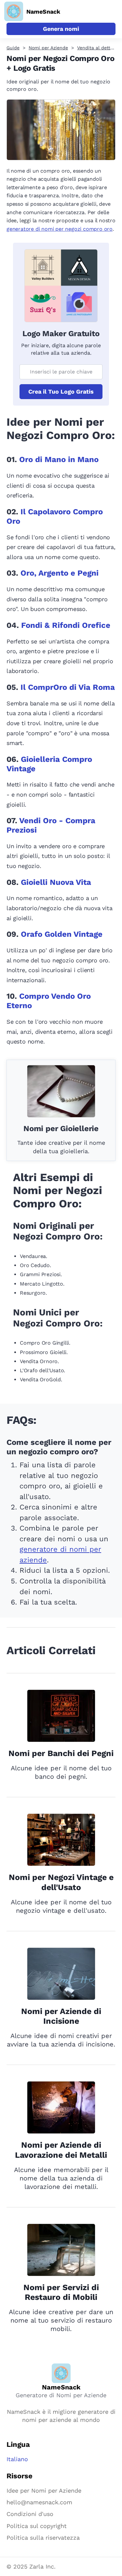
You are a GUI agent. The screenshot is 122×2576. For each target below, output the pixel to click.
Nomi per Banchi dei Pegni (61, 1753)
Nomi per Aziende (48, 48)
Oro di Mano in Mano (59, 459)
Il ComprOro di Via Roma (68, 687)
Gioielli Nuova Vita (56, 882)
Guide (13, 48)
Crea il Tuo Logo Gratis (61, 391)
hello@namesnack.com (39, 2502)
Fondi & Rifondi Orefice (66, 625)
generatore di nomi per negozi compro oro (60, 229)
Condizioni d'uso (30, 2514)
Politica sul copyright (37, 2526)
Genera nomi (61, 29)
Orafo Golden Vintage (62, 934)
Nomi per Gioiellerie (61, 1129)
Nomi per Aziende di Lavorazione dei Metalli (61, 2150)
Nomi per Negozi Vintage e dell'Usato (61, 1882)
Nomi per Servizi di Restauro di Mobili (61, 2292)
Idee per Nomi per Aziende (44, 2491)
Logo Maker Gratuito (61, 334)
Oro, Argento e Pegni (60, 573)
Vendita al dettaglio (99, 48)
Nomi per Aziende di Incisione (61, 2016)
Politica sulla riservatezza (43, 2538)
